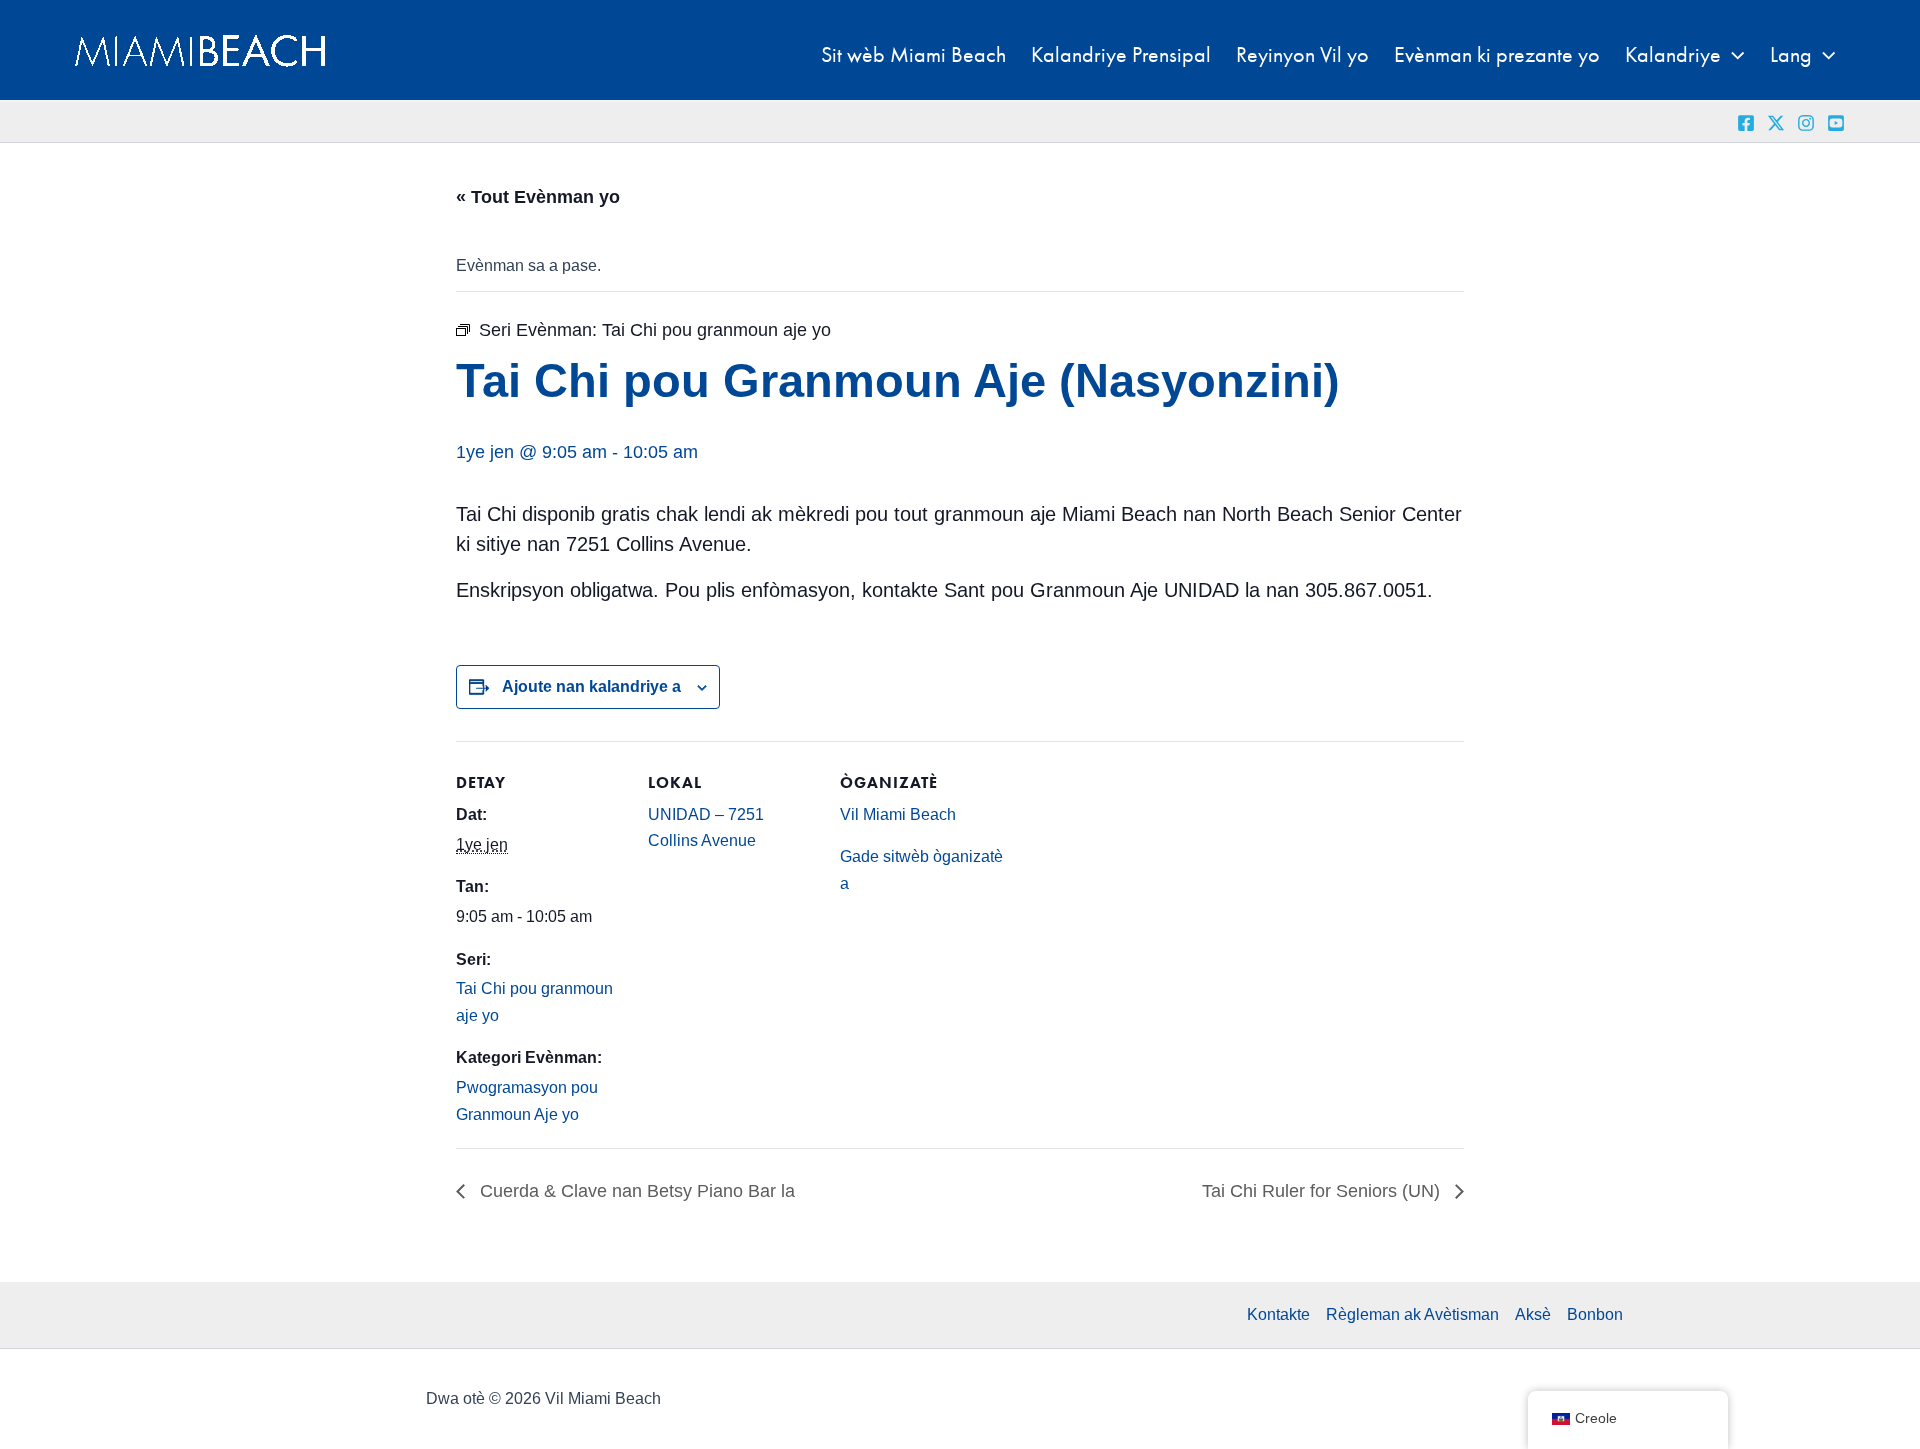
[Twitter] (1776, 123)
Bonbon (1595, 1314)
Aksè (1533, 1314)
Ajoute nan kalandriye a (591, 686)
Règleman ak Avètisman (1412, 1314)
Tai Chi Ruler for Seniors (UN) (1323, 1191)
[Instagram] (1806, 123)
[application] (1732, 55)
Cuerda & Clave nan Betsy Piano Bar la (635, 1191)
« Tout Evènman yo (538, 197)
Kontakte (1278, 1314)
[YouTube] (1836, 123)
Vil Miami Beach (898, 814)
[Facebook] (1746, 123)
